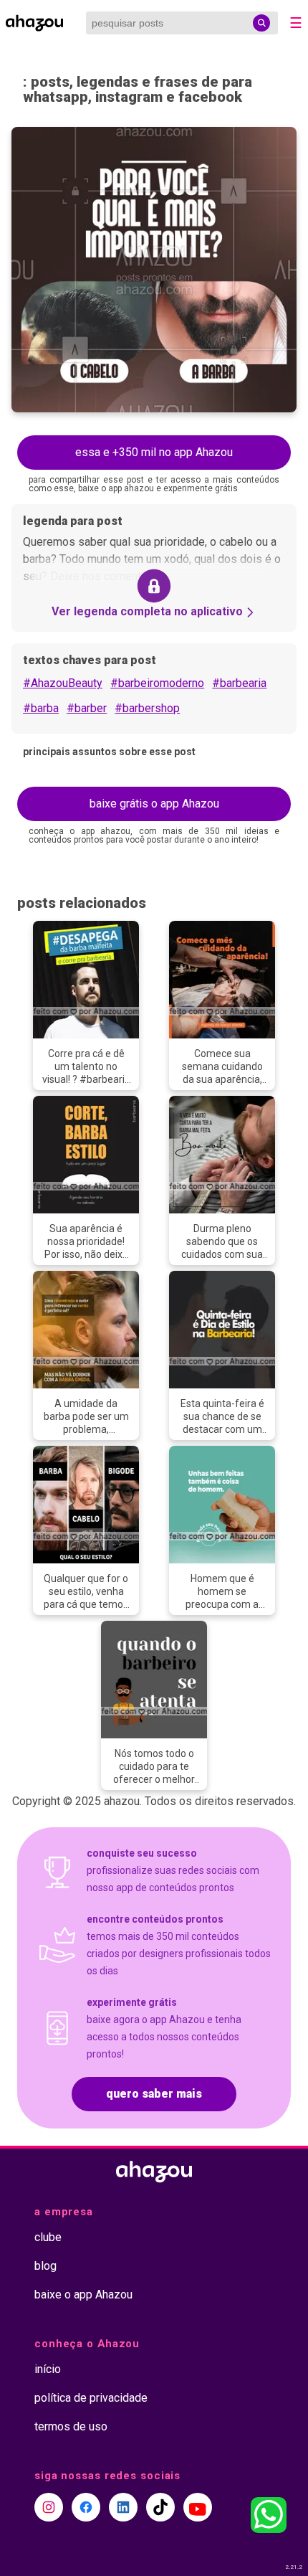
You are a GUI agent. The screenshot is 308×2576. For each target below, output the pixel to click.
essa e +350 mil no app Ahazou (154, 452)
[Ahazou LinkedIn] (123, 2507)
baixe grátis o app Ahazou (154, 804)
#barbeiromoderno (157, 683)
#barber (87, 708)
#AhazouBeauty (63, 683)
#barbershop (147, 708)
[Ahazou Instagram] (49, 2507)
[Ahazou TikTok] (160, 2507)
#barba (41, 708)
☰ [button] (296, 23)
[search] (261, 23)
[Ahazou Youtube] (198, 2507)
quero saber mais (154, 2094)
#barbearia (239, 683)
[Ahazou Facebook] (86, 2507)
